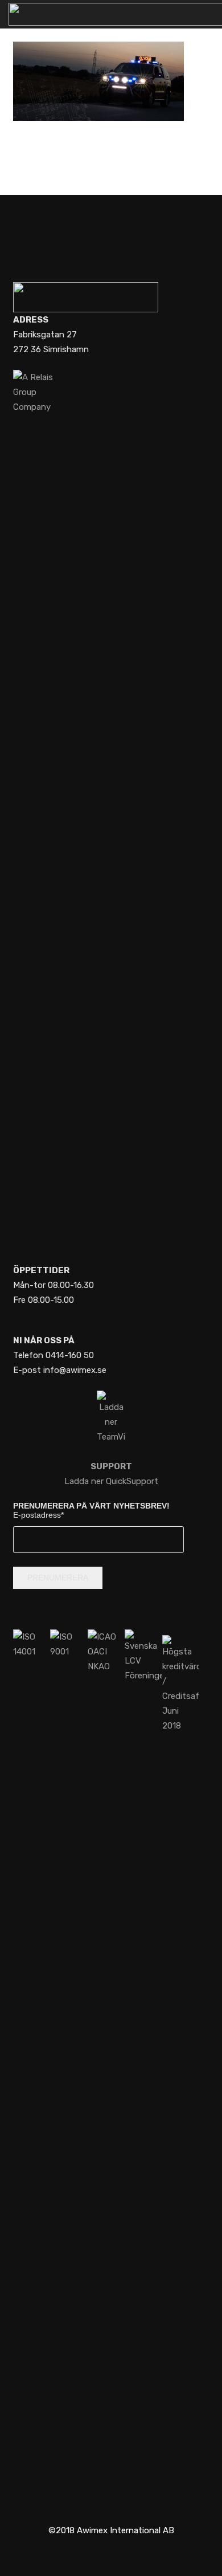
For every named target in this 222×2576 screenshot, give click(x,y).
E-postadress (38, 1515)
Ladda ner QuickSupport (111, 1474)
